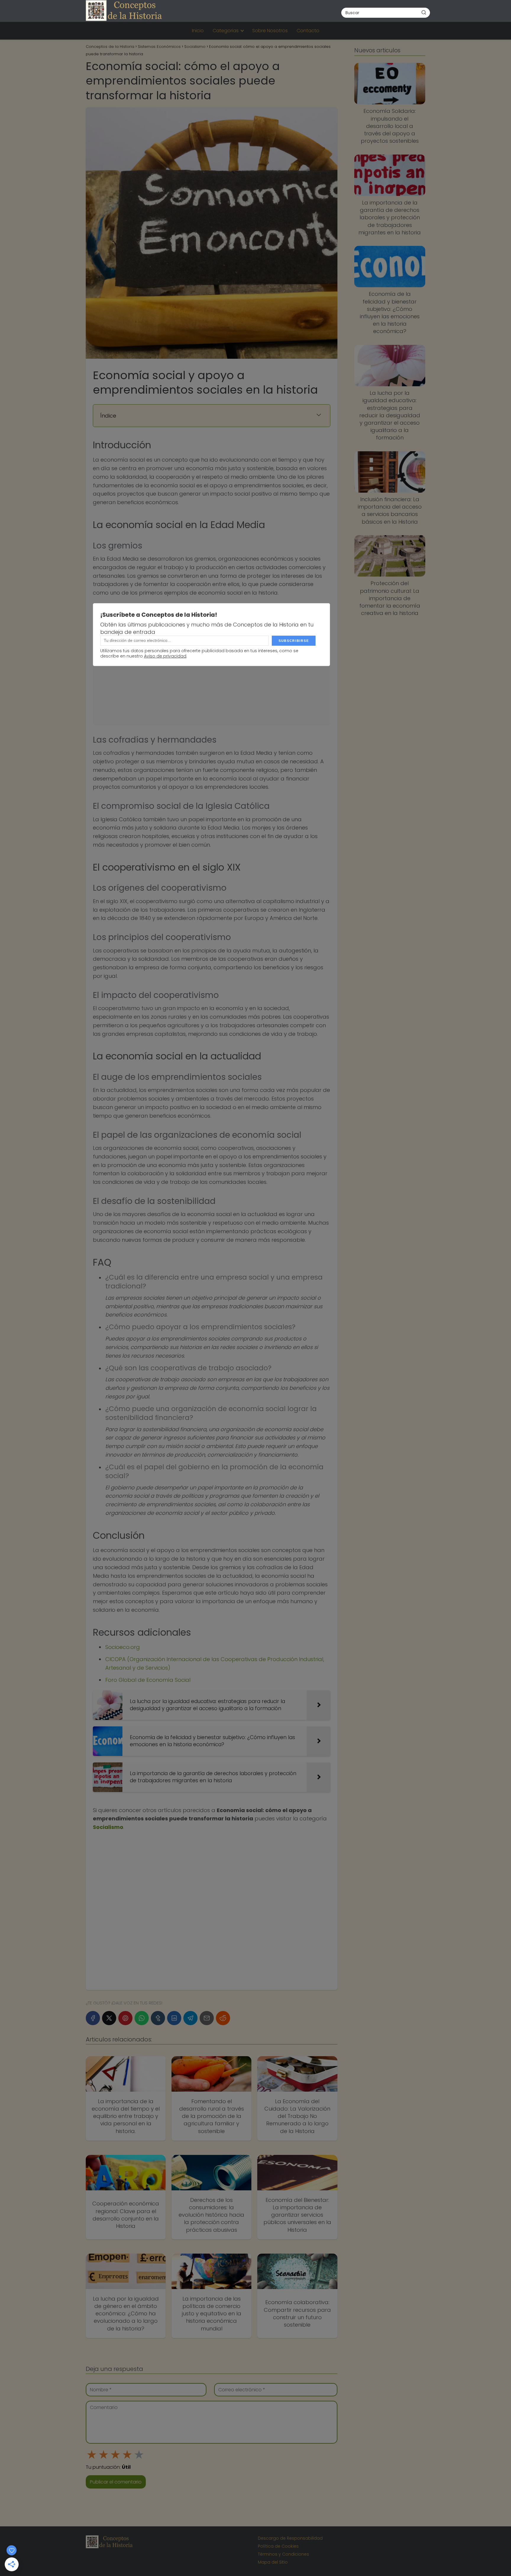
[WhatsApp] (142, 2018)
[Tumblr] (158, 2018)
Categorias (226, 31)
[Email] (207, 2018)
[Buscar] (424, 12)
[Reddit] (223, 2018)
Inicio (198, 31)
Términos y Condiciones (283, 2554)
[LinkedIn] (174, 2018)
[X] (109, 2018)
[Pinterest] (125, 2018)
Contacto (308, 31)
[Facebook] (93, 2018)
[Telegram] (190, 2018)
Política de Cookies (278, 2546)
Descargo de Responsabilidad (290, 2538)
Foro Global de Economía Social (148, 1680)
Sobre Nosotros (270, 31)
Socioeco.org (123, 1647)
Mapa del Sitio (273, 2562)
